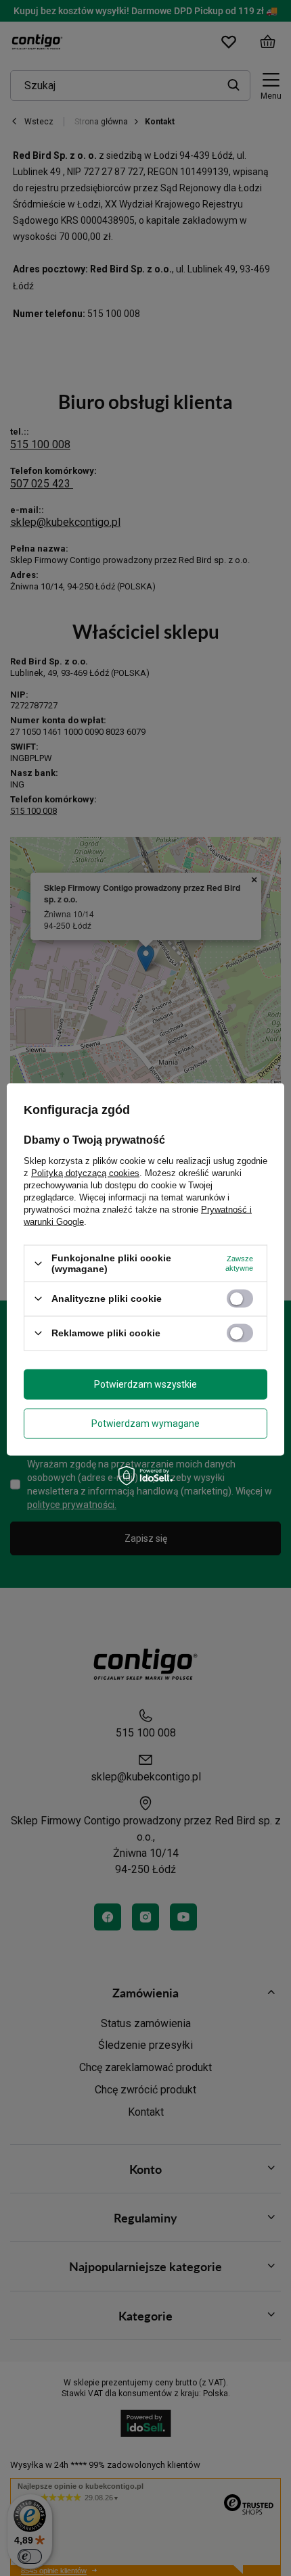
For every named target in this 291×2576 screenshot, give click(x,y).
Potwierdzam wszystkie (145, 1384)
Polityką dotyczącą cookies (85, 1173)
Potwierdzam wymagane (145, 1424)
